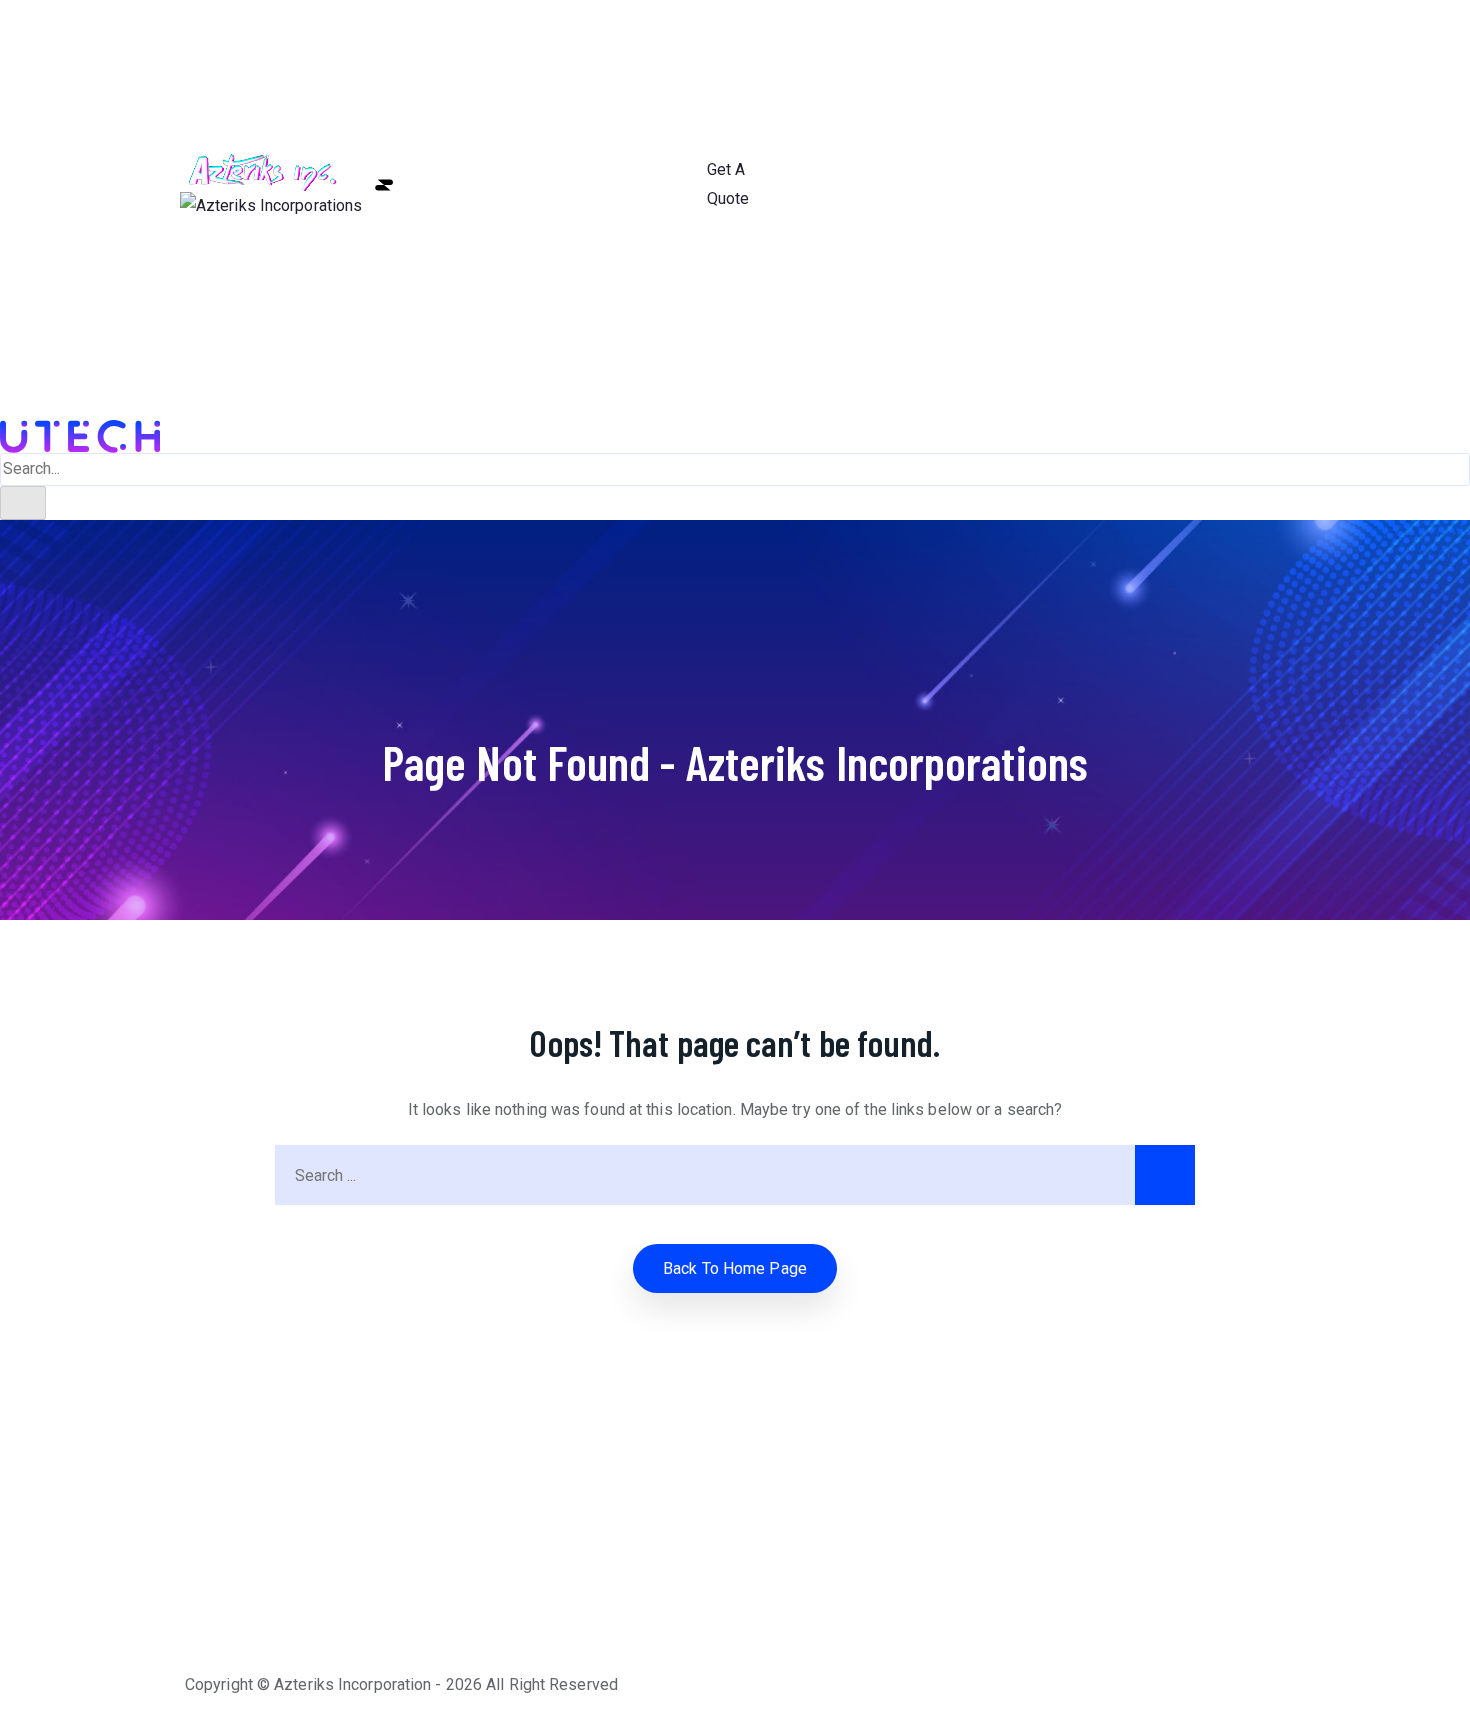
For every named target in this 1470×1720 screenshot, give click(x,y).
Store (668, 273)
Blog (668, 214)
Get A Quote (728, 184)
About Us (668, 96)
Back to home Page (735, 1268)
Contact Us (668, 332)
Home (668, 37)
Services (668, 155)
